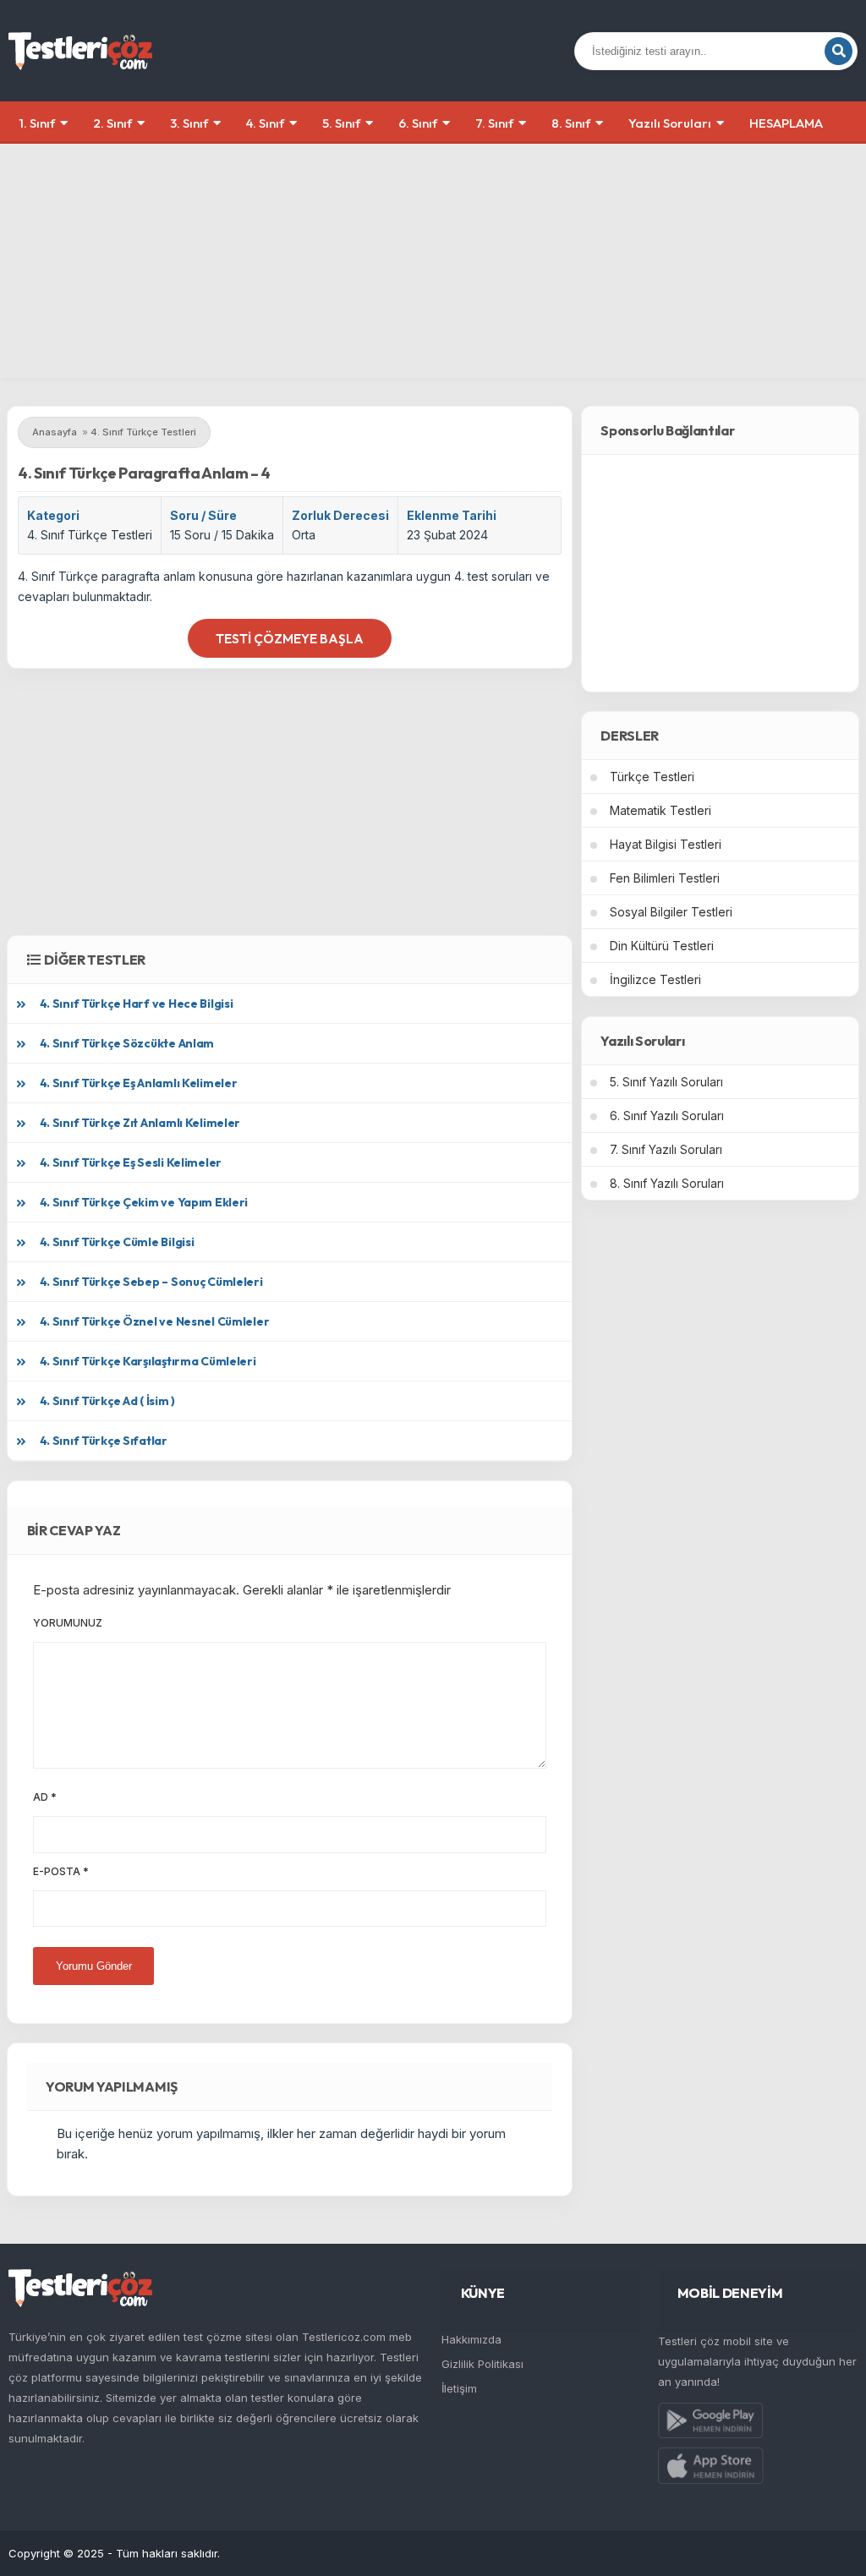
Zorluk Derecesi (340, 515)
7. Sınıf (494, 123)
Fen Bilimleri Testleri (665, 878)
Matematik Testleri (660, 810)
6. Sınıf (418, 123)
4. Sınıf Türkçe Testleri (90, 535)
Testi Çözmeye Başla (290, 639)
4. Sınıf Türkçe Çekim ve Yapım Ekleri (144, 1202)
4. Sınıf (265, 123)
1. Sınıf (37, 123)
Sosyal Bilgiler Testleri (671, 912)
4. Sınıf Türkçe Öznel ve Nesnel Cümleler (155, 1321)
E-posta (61, 1871)
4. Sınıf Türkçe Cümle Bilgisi (117, 1242)
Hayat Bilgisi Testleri (666, 844)
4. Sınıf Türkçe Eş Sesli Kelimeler (131, 1162)
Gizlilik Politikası (482, 2364)
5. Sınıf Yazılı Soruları (666, 1082)
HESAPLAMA (786, 123)
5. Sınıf (341, 123)
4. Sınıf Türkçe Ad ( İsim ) (107, 1401)
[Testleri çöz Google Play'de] (711, 2424)
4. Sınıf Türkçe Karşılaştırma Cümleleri (148, 1361)
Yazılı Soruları (670, 123)
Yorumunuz (68, 1623)
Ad (45, 1797)
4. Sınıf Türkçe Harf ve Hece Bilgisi (137, 1004)
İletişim (459, 2388)
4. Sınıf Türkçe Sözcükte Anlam (127, 1043)
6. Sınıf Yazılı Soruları (667, 1116)
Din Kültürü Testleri (662, 946)
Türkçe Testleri (652, 777)
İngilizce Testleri (655, 979)
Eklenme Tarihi (452, 515)
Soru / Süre (203, 515)
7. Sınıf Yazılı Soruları (666, 1149)
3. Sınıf (189, 123)
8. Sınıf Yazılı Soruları (667, 1183)
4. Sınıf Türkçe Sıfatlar (104, 1441)
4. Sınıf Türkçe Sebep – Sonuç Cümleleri (151, 1282)
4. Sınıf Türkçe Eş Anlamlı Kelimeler (139, 1083)
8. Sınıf (571, 123)
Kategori (53, 515)
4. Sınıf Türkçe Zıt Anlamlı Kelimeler (140, 1123)
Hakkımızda (471, 2339)
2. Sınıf (112, 123)
